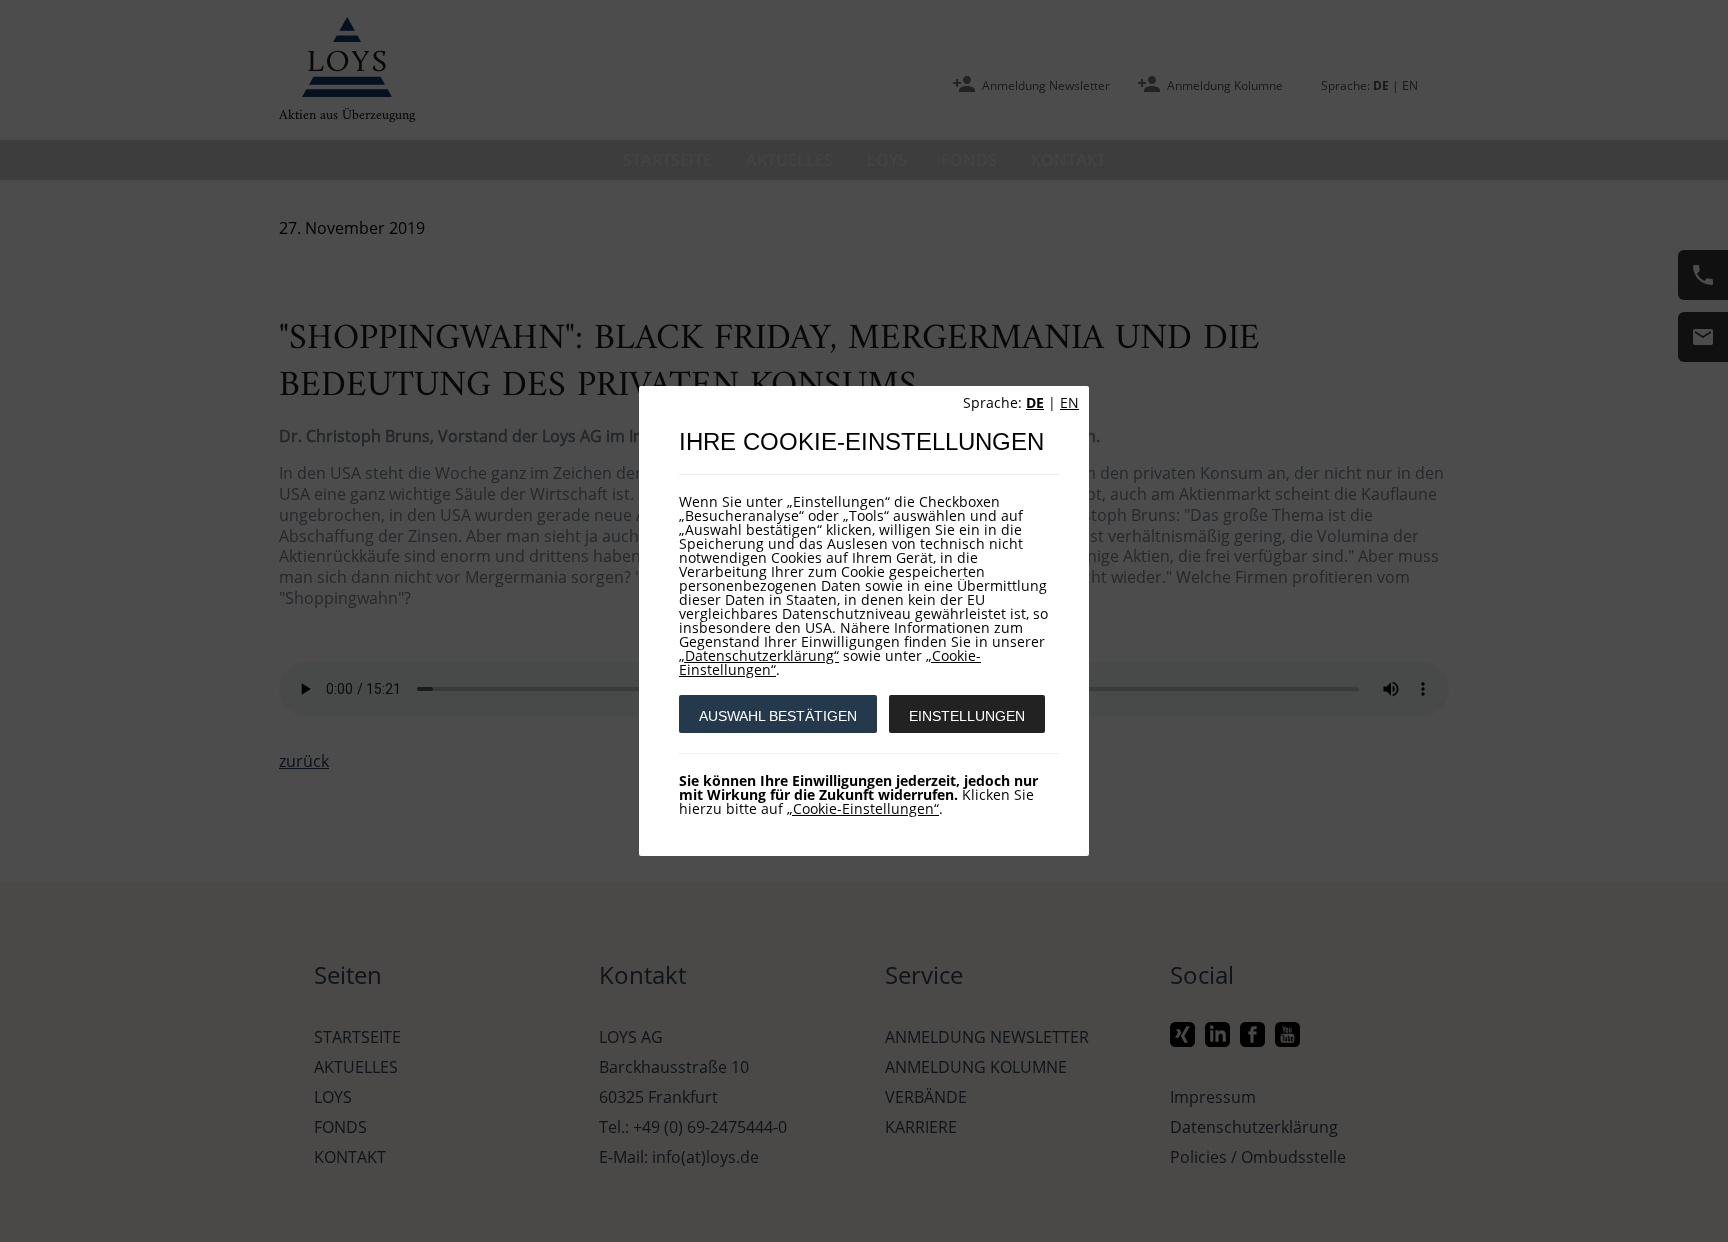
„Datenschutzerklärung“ (759, 655)
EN (1069, 402)
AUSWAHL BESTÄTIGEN (778, 716)
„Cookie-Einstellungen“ (863, 808)
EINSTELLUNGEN (967, 716)
